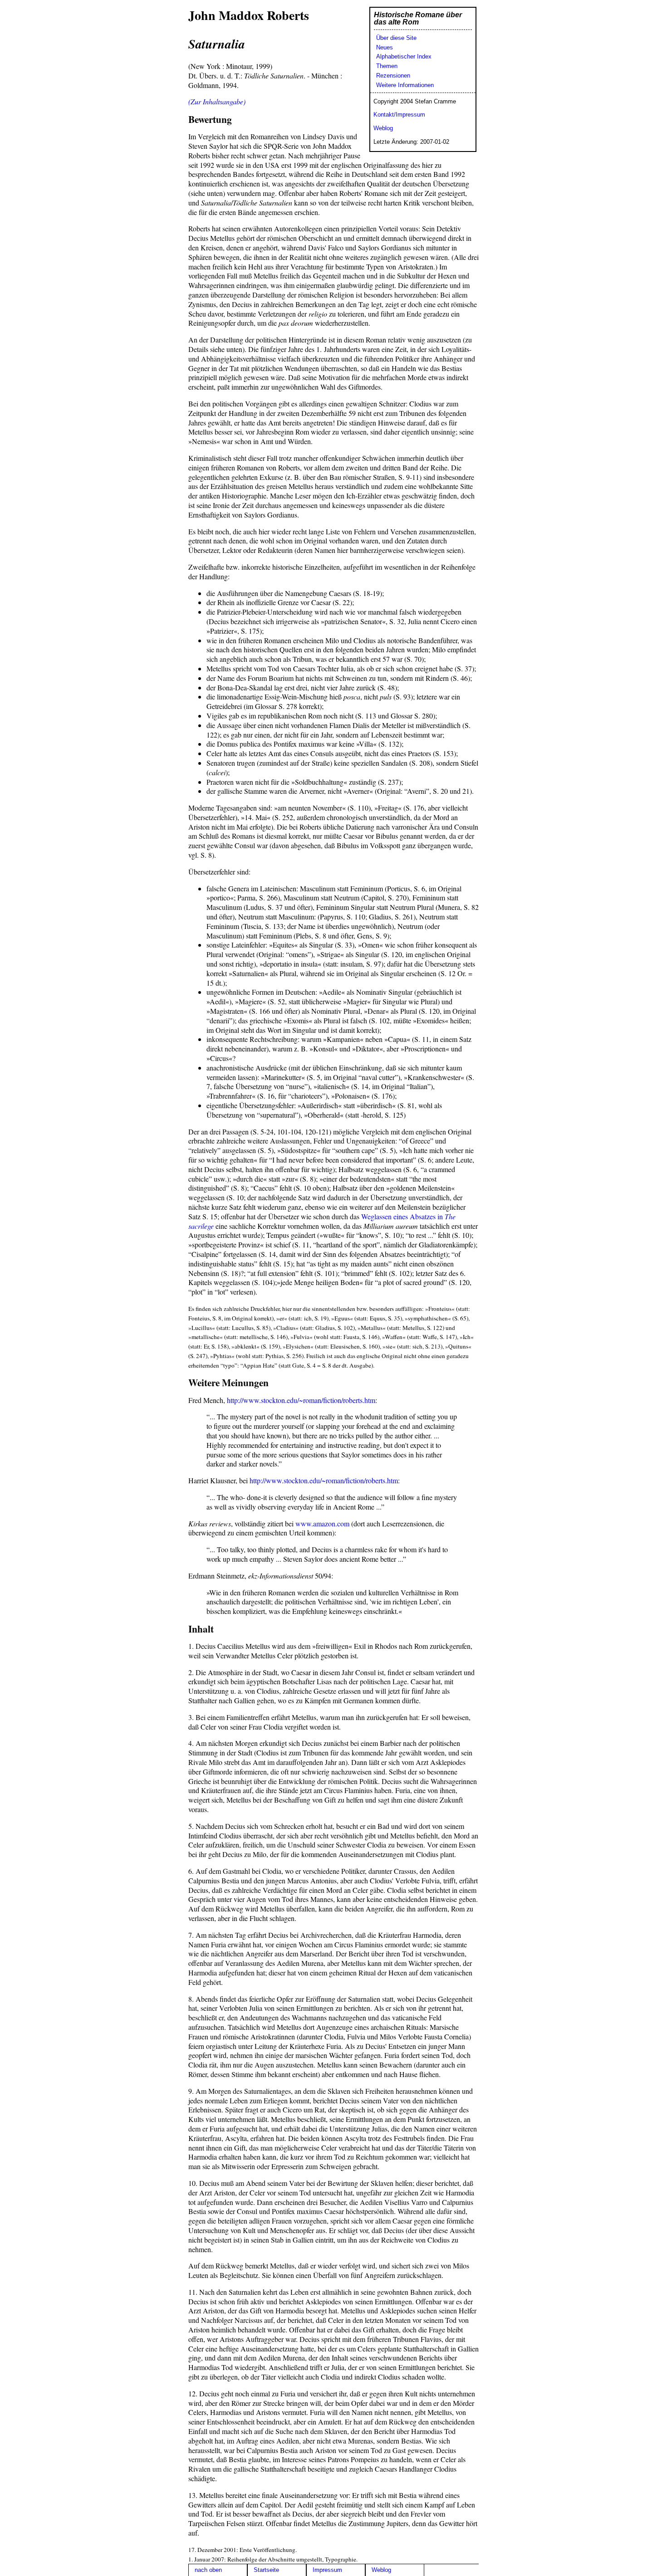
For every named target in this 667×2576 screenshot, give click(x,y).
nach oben (208, 2570)
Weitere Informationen (405, 85)
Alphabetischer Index (404, 56)
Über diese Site (396, 38)
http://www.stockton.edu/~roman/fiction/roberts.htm (301, 1400)
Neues (385, 47)
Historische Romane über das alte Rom (418, 18)
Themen (387, 66)
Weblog (383, 128)
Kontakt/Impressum (399, 115)
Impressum (327, 2570)
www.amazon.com (322, 1523)
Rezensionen (393, 76)
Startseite (266, 2570)
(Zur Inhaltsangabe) (217, 101)
